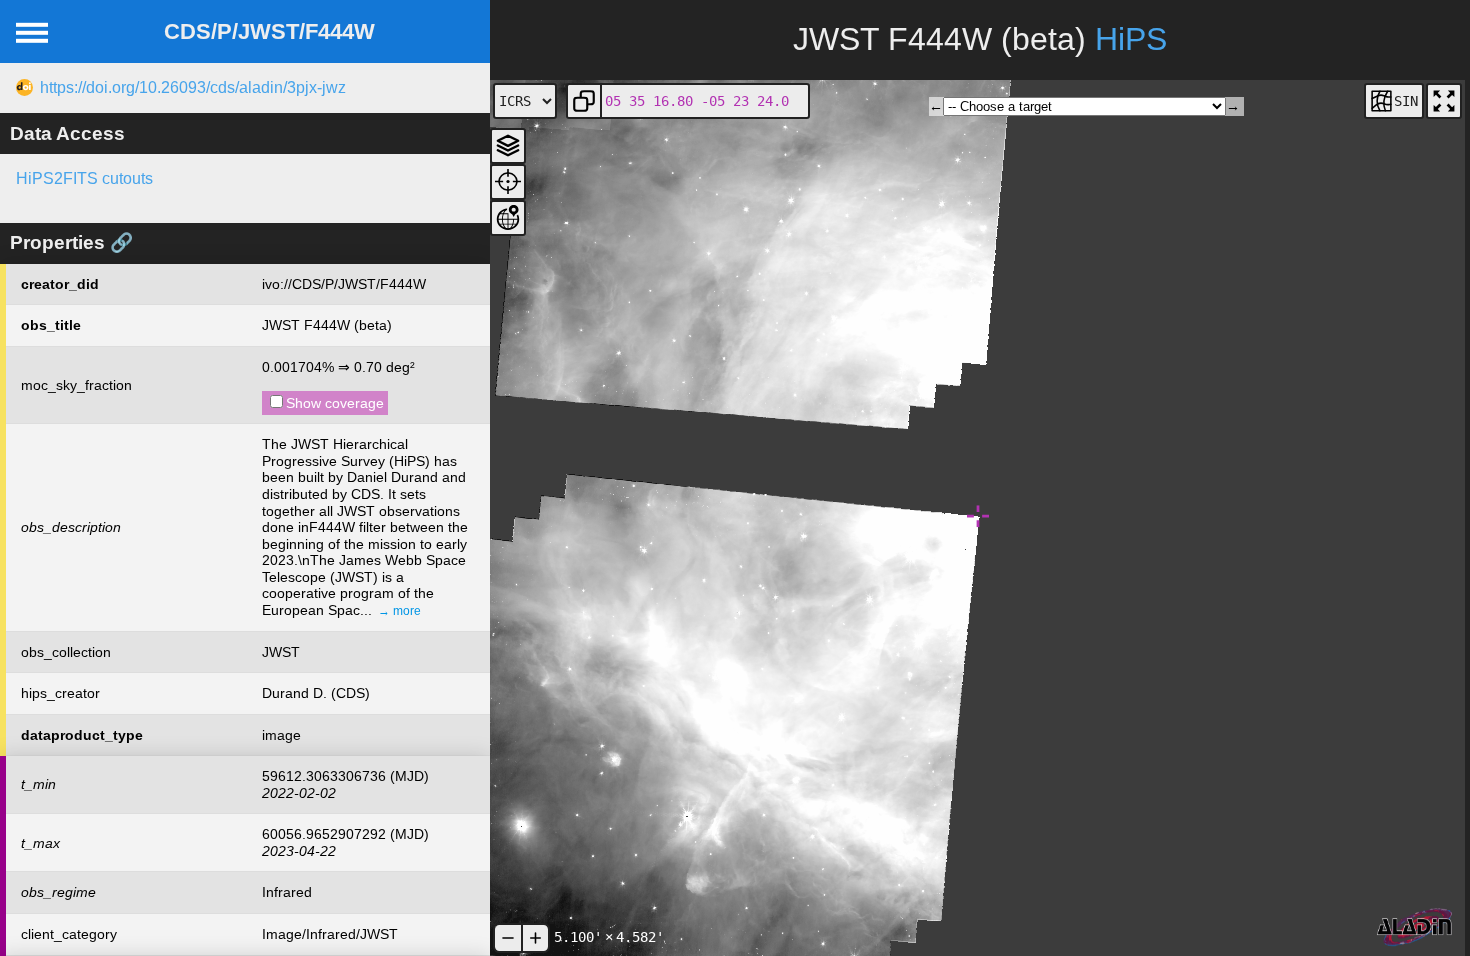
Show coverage (335, 403)
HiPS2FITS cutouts (84, 178)
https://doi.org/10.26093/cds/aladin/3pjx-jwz (193, 87)
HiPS (1131, 39)
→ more (399, 611)
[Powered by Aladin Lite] (1415, 927)
